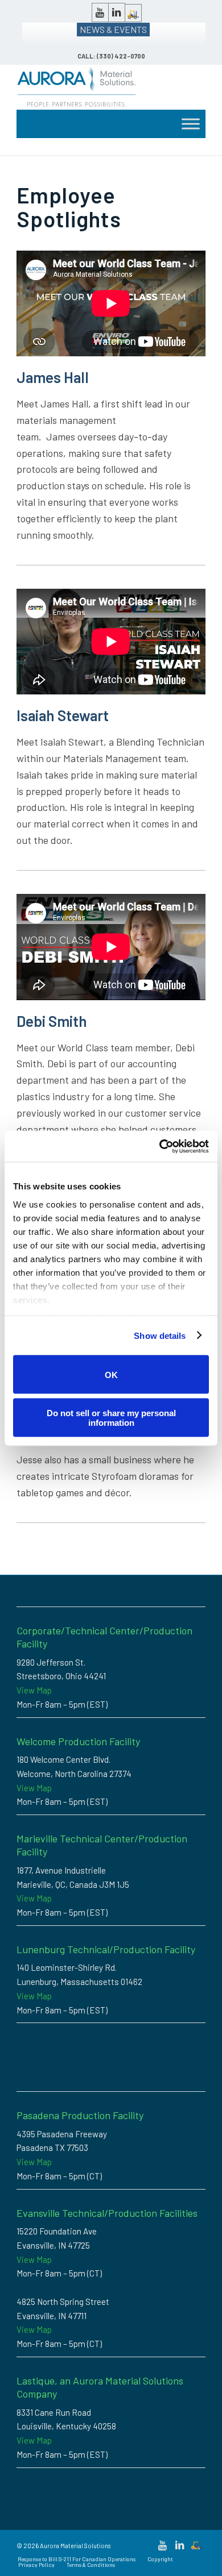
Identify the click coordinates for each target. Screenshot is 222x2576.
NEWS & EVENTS (113, 29)
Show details (160, 1335)
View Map (34, 1690)
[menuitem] (77, 2559)
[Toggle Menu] (191, 124)
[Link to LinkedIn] (117, 13)
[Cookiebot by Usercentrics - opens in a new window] (160, 1146)
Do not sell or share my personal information (111, 1417)
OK (111, 1374)
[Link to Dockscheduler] (133, 13)
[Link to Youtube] (100, 13)
